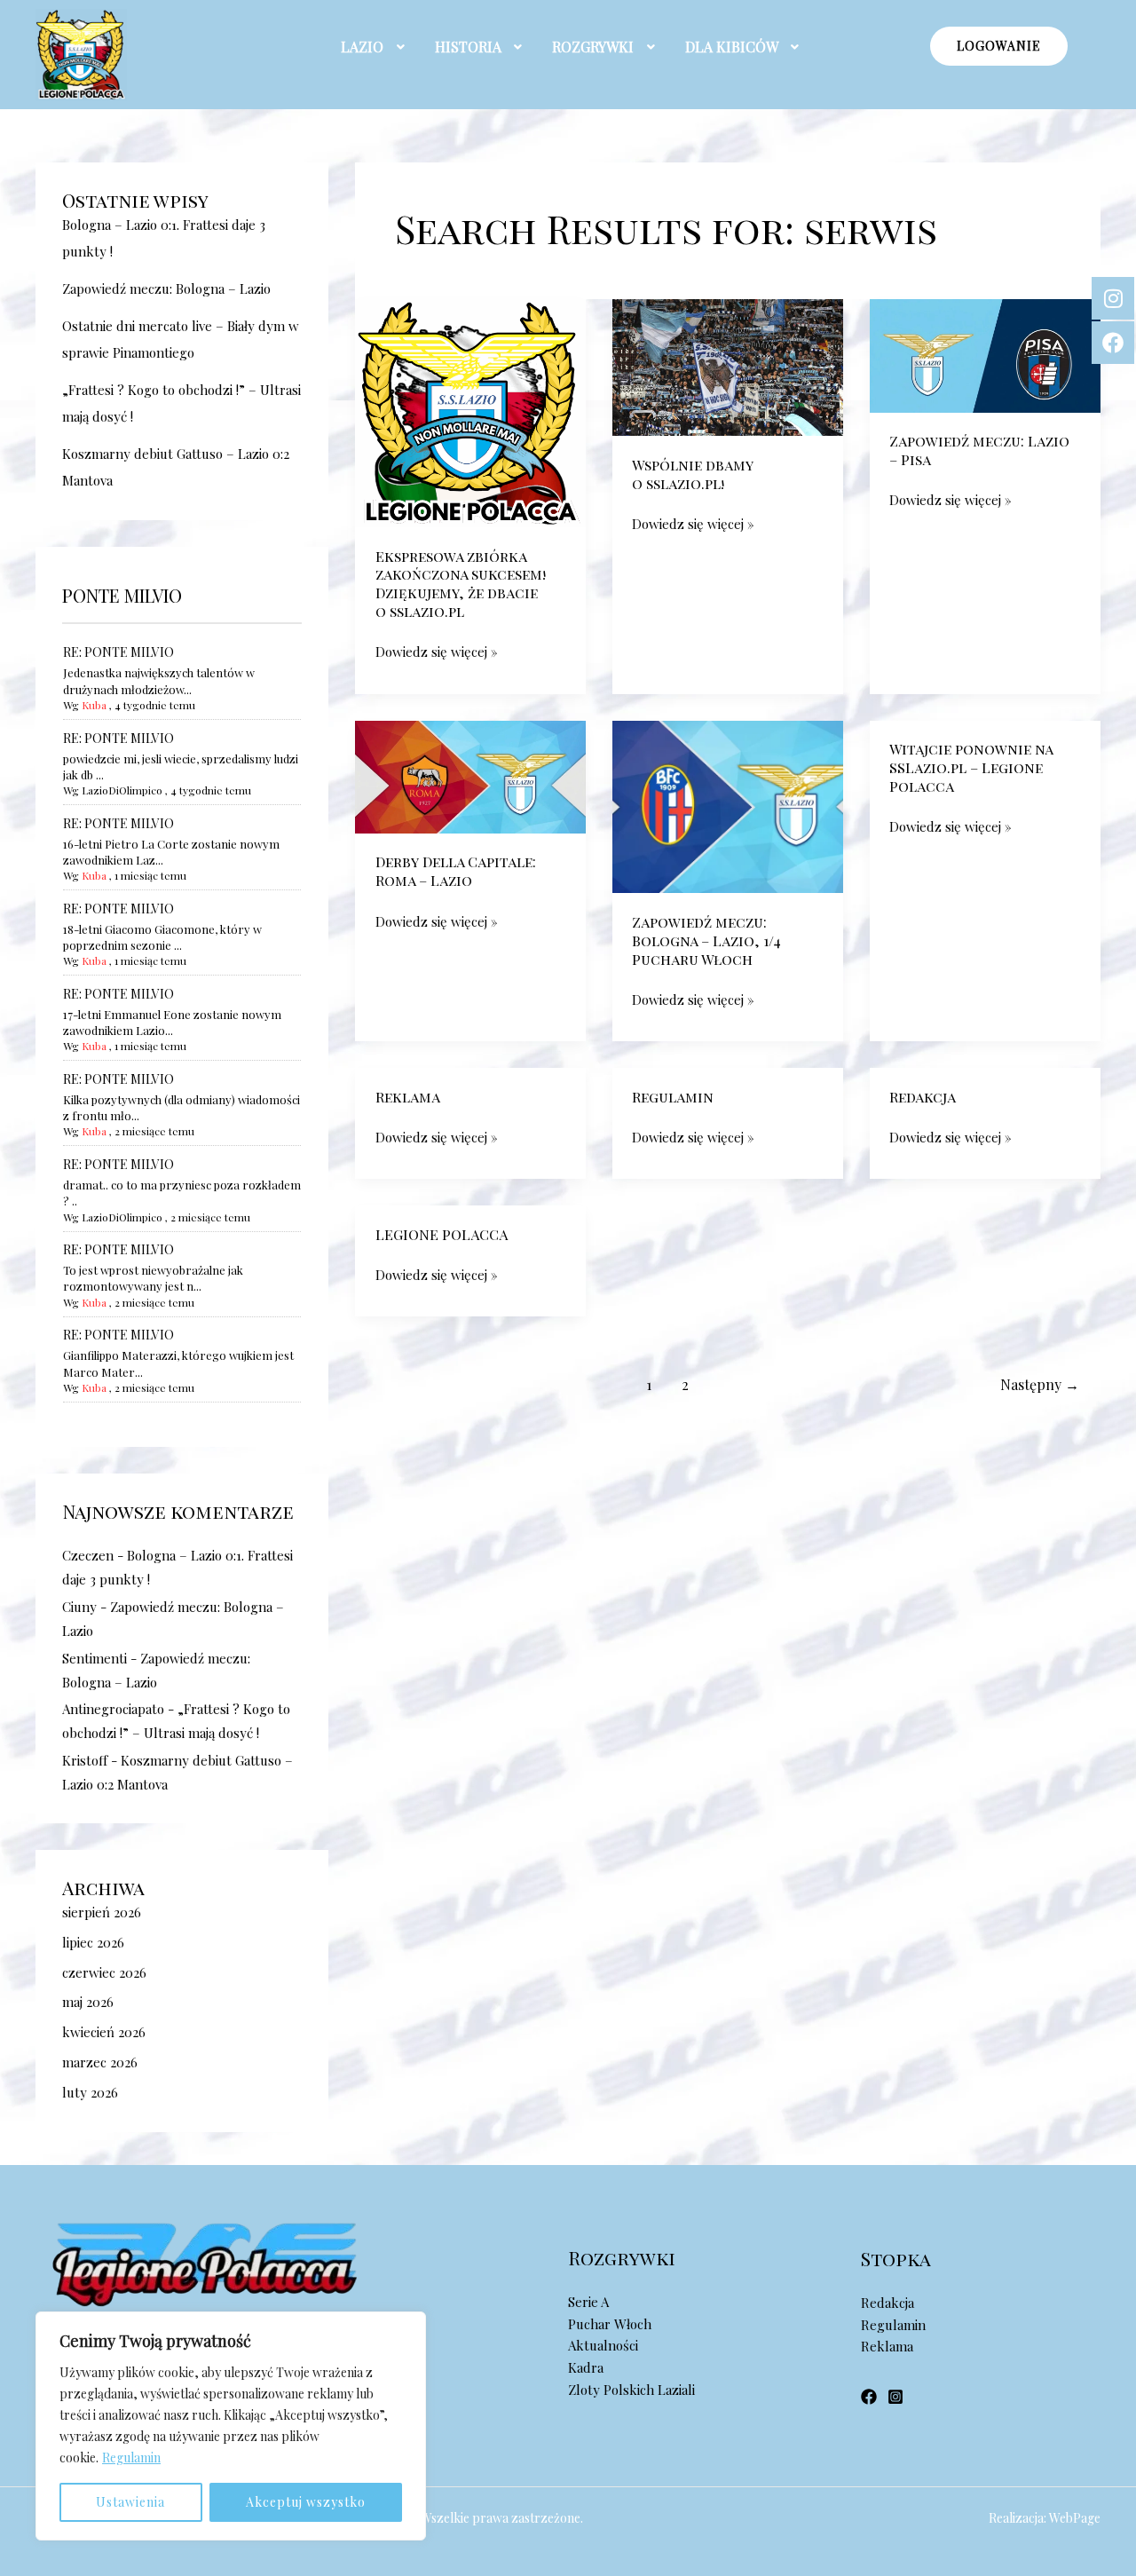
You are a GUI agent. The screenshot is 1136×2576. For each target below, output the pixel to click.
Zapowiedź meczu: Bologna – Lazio (166, 288)
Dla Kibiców (732, 47)
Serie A (588, 2302)
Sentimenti (95, 1658)
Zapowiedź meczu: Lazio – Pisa (979, 450)
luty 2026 (90, 2092)
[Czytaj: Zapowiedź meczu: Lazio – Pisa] (985, 354)
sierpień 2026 (102, 1912)
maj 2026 (88, 2002)
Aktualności (603, 2345)
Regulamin (131, 2457)
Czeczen (88, 1555)
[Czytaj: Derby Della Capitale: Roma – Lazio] (470, 775)
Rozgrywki (593, 47)
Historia (468, 47)
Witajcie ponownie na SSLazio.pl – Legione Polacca (971, 767)
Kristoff (85, 1760)
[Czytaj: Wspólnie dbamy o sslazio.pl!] (728, 366)
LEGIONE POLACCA (442, 1234)
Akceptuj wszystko (306, 2502)
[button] (375, 47)
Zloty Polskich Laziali (631, 2390)
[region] (231, 2426)
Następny (1040, 1384)
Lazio (362, 47)
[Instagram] (895, 2397)
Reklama (408, 1097)
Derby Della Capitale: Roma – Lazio (456, 871)
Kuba (94, 705)
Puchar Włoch (610, 2324)
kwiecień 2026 (104, 2032)
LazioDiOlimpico (122, 790)
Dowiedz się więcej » (437, 651)
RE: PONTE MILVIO (118, 652)
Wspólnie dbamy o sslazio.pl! (693, 474)
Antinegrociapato (113, 1709)
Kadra (586, 2367)
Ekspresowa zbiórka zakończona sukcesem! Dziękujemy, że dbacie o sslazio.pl (461, 584)
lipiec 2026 (93, 1942)
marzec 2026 (100, 2062)
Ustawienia (130, 2502)
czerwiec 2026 (104, 1972)
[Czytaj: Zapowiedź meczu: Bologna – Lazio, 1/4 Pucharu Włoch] (728, 805)
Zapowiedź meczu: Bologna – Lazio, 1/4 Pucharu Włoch (706, 940)
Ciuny (79, 1607)
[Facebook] (869, 2397)
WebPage (1075, 2518)
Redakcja (923, 1097)
